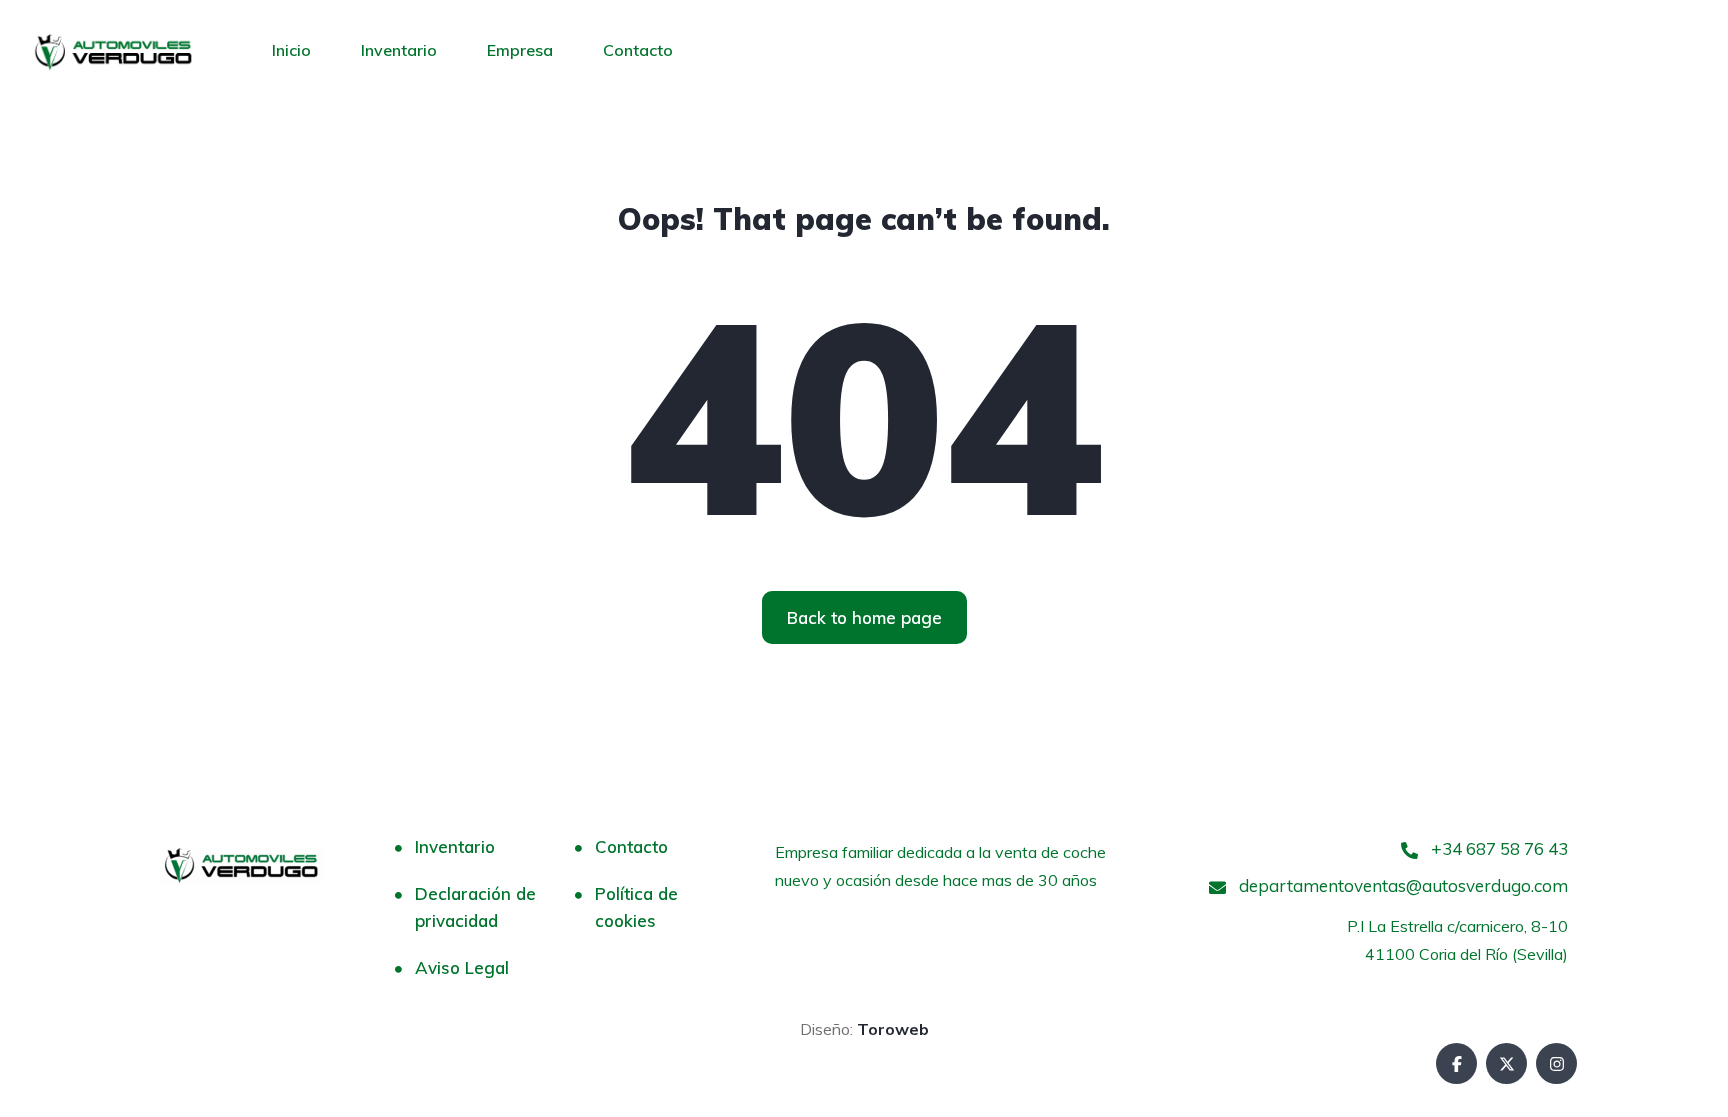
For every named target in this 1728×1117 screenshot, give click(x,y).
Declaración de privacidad (475, 907)
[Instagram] (1556, 1063)
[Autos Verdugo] (114, 50)
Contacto (638, 50)
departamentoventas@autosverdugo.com (1401, 885)
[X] (1506, 1063)
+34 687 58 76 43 (1497, 848)
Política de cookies (636, 907)
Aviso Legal (462, 967)
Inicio (291, 50)
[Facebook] (1456, 1063)
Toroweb (891, 1029)
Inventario (399, 50)
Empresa (520, 50)
